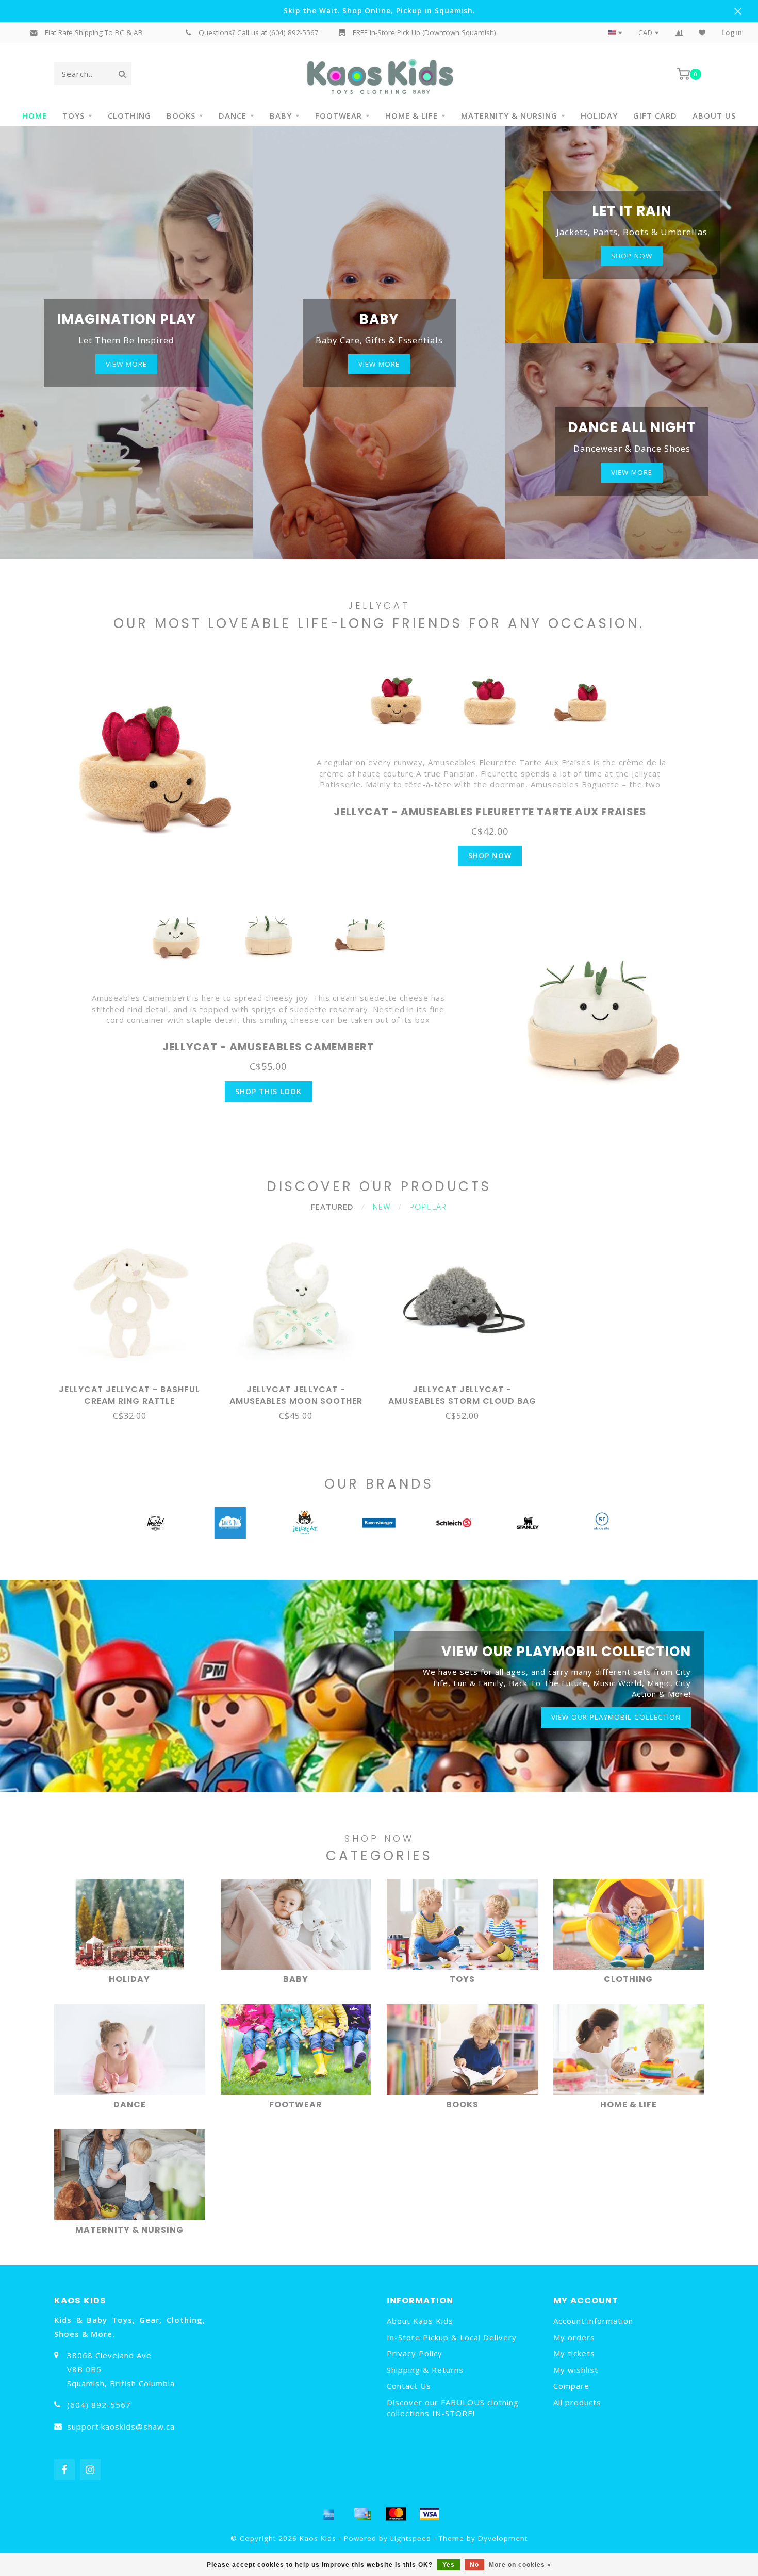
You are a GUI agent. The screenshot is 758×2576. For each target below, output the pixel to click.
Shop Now (490, 856)
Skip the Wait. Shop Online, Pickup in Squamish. (379, 11)
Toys (73, 115)
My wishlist (576, 2370)
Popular (428, 1207)
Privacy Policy (415, 2353)
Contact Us (409, 2386)
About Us (714, 115)
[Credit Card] (362, 2514)
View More (126, 364)
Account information (593, 2321)
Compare (571, 2386)
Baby (281, 115)
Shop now (632, 256)
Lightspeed (411, 2538)
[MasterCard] (396, 2514)
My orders (574, 2337)
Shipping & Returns (425, 2370)
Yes (449, 2565)
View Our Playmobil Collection (616, 1717)
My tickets (574, 2353)
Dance (233, 115)
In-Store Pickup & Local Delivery (452, 2337)
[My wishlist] (702, 32)
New (382, 1207)
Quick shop (134, 1386)
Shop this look (268, 1091)
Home (35, 115)
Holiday (599, 115)
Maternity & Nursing (509, 115)
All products (577, 2402)
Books (181, 115)
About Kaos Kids (420, 2321)
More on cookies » (520, 2565)
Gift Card (655, 115)
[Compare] (679, 32)
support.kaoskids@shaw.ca (121, 2426)
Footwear (339, 115)
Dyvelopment (503, 2538)
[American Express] (329, 2514)
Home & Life (411, 115)
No (474, 2565)
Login (732, 32)
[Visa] (430, 2514)
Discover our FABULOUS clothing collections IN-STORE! (453, 2408)
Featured (332, 1207)
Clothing (129, 115)
